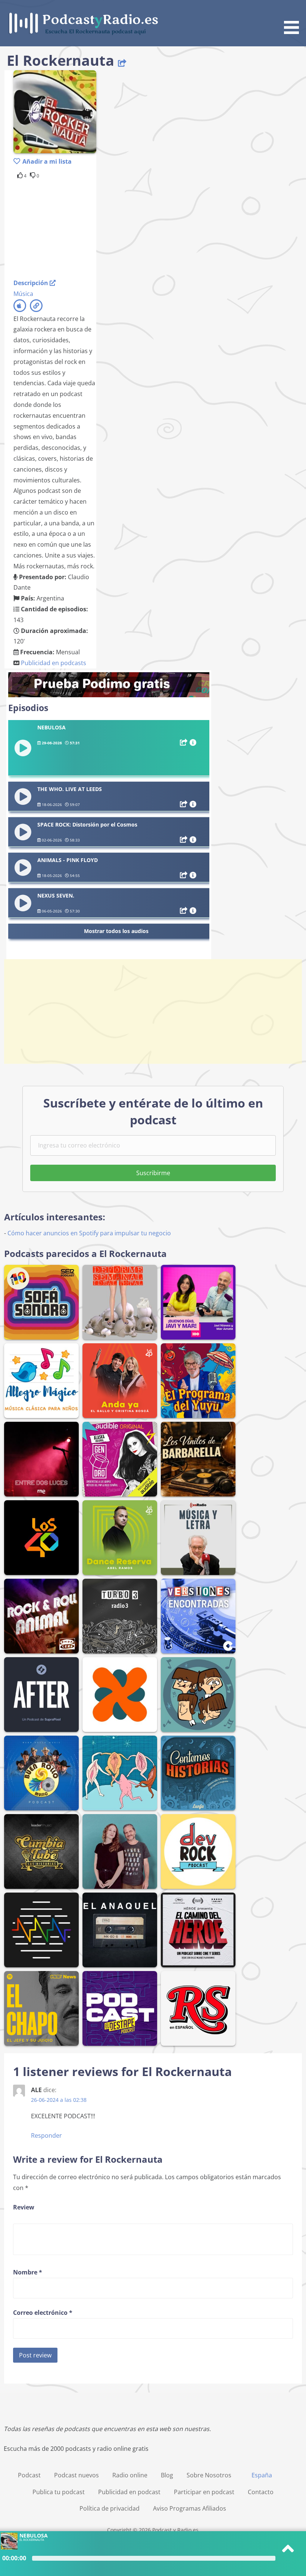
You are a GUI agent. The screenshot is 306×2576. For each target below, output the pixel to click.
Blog (167, 2475)
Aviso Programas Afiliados (190, 2508)
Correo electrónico (43, 2313)
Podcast (29, 2475)
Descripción (32, 283)
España (262, 2475)
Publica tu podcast (59, 2492)
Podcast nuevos (76, 2475)
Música (23, 294)
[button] (294, 18)
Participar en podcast (204, 2492)
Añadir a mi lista (47, 161)
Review (24, 2207)
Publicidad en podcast (129, 2492)
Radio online (130, 2475)
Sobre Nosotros (209, 2475)
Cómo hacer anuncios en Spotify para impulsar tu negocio (89, 1233)
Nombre (28, 2272)
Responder (46, 2135)
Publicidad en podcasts (54, 663)
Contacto (261, 2492)
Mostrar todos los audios (116, 931)
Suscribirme (153, 1173)
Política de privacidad (110, 2508)
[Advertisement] (73, 228)
